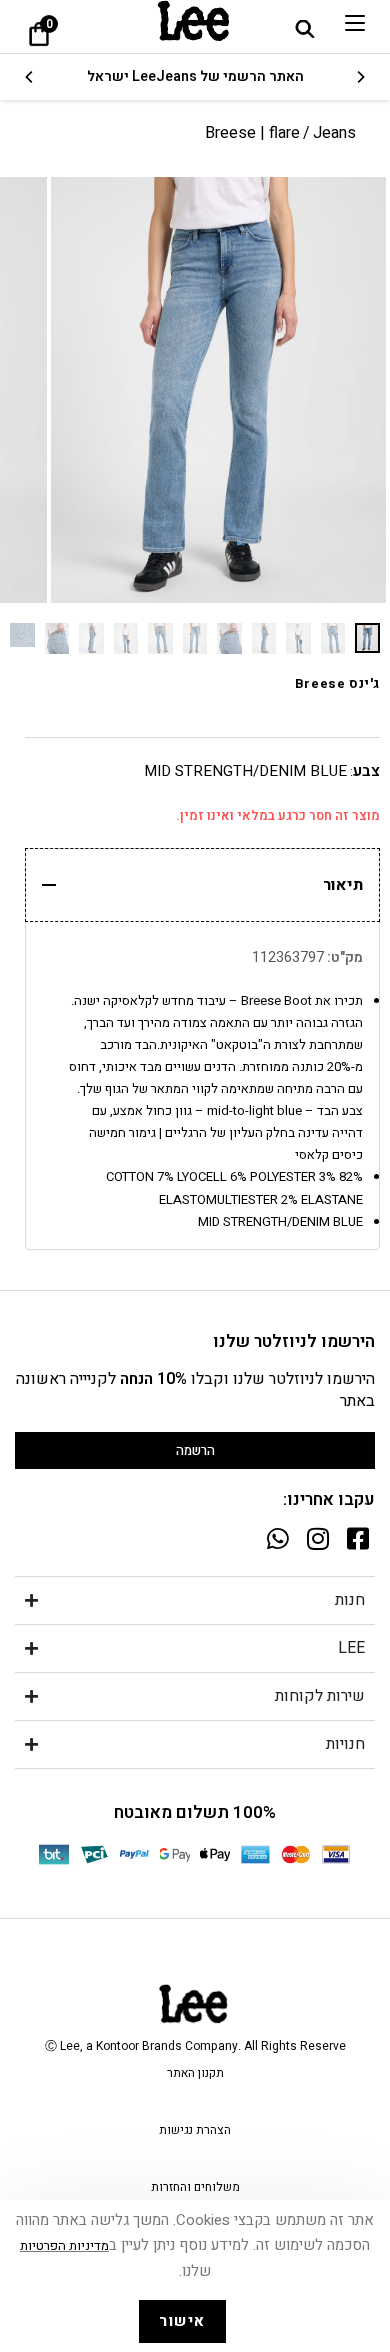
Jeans (334, 133)
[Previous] (360, 77)
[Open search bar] (305, 28)
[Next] (30, 77)
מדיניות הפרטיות (64, 2245)
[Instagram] (317, 1538)
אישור (182, 2321)
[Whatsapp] (277, 1538)
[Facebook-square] (357, 1538)
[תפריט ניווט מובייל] (355, 23)
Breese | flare (252, 133)
